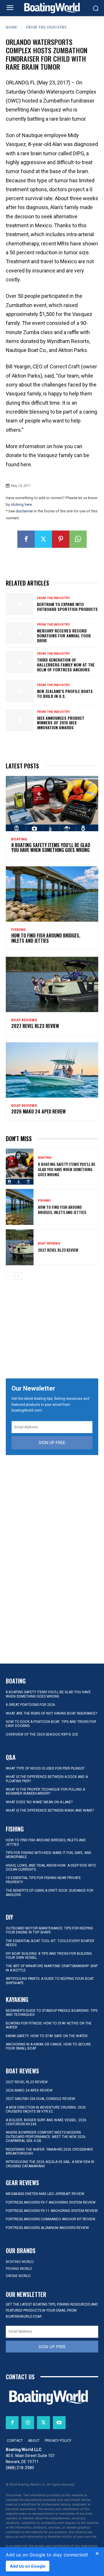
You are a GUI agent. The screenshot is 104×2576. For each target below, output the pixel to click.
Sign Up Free (52, 1443)
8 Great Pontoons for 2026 (30, 1705)
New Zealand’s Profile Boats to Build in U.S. (65, 694)
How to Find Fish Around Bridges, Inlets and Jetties (46, 938)
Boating (19, 839)
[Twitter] (43, 539)
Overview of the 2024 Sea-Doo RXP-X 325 (42, 1734)
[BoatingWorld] (52, 8)
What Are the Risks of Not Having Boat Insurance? (51, 1713)
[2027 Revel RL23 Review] (52, 984)
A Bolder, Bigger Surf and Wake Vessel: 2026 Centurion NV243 (46, 2122)
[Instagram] (28, 2422)
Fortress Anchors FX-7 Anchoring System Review (51, 2202)
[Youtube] (59, 2422)
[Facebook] (26, 539)
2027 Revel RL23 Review (35, 1026)
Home (12, 27)
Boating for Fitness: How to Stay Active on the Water (49, 2025)
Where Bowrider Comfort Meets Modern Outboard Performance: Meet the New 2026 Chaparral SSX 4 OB (46, 2137)
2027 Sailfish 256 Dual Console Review (40, 2099)
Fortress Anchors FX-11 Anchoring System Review (52, 2211)
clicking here (21, 504)
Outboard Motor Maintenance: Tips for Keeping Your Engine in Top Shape (49, 1930)
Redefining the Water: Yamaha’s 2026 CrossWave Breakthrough (49, 2151)
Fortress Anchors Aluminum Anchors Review (47, 2228)
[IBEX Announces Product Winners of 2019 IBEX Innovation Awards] (20, 720)
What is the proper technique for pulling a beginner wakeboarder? (45, 1791)
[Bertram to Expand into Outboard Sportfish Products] (20, 604)
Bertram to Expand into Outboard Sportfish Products (67, 607)
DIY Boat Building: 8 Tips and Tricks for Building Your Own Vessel (49, 1956)
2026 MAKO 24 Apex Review (38, 1111)
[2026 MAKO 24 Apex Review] (52, 1070)
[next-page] (19, 1276)
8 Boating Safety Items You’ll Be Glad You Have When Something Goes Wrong (51, 848)
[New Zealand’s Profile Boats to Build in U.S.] (20, 691)
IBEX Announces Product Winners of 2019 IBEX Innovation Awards (61, 723)
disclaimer (24, 511)
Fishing (18, 930)
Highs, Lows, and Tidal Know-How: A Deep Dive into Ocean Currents (51, 1867)
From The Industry (47, 27)
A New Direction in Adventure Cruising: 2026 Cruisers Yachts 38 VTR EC (46, 2109)
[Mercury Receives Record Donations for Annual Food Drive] (20, 633)
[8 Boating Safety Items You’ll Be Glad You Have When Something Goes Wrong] (52, 804)
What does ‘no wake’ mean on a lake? (39, 1802)
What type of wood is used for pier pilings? (45, 1768)
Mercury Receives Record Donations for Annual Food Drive (64, 636)
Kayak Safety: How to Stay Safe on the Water (47, 2036)
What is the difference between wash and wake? (50, 1810)
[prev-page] (9, 1276)
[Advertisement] (52, 1330)
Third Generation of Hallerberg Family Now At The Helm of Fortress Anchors (66, 665)
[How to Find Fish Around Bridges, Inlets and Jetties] (52, 894)
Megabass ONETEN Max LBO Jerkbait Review (45, 2194)
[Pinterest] (61, 539)
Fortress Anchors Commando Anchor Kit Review (51, 2219)
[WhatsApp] (78, 539)
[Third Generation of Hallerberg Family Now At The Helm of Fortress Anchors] (20, 662)
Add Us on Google (28, 2566)
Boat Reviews (24, 1020)
